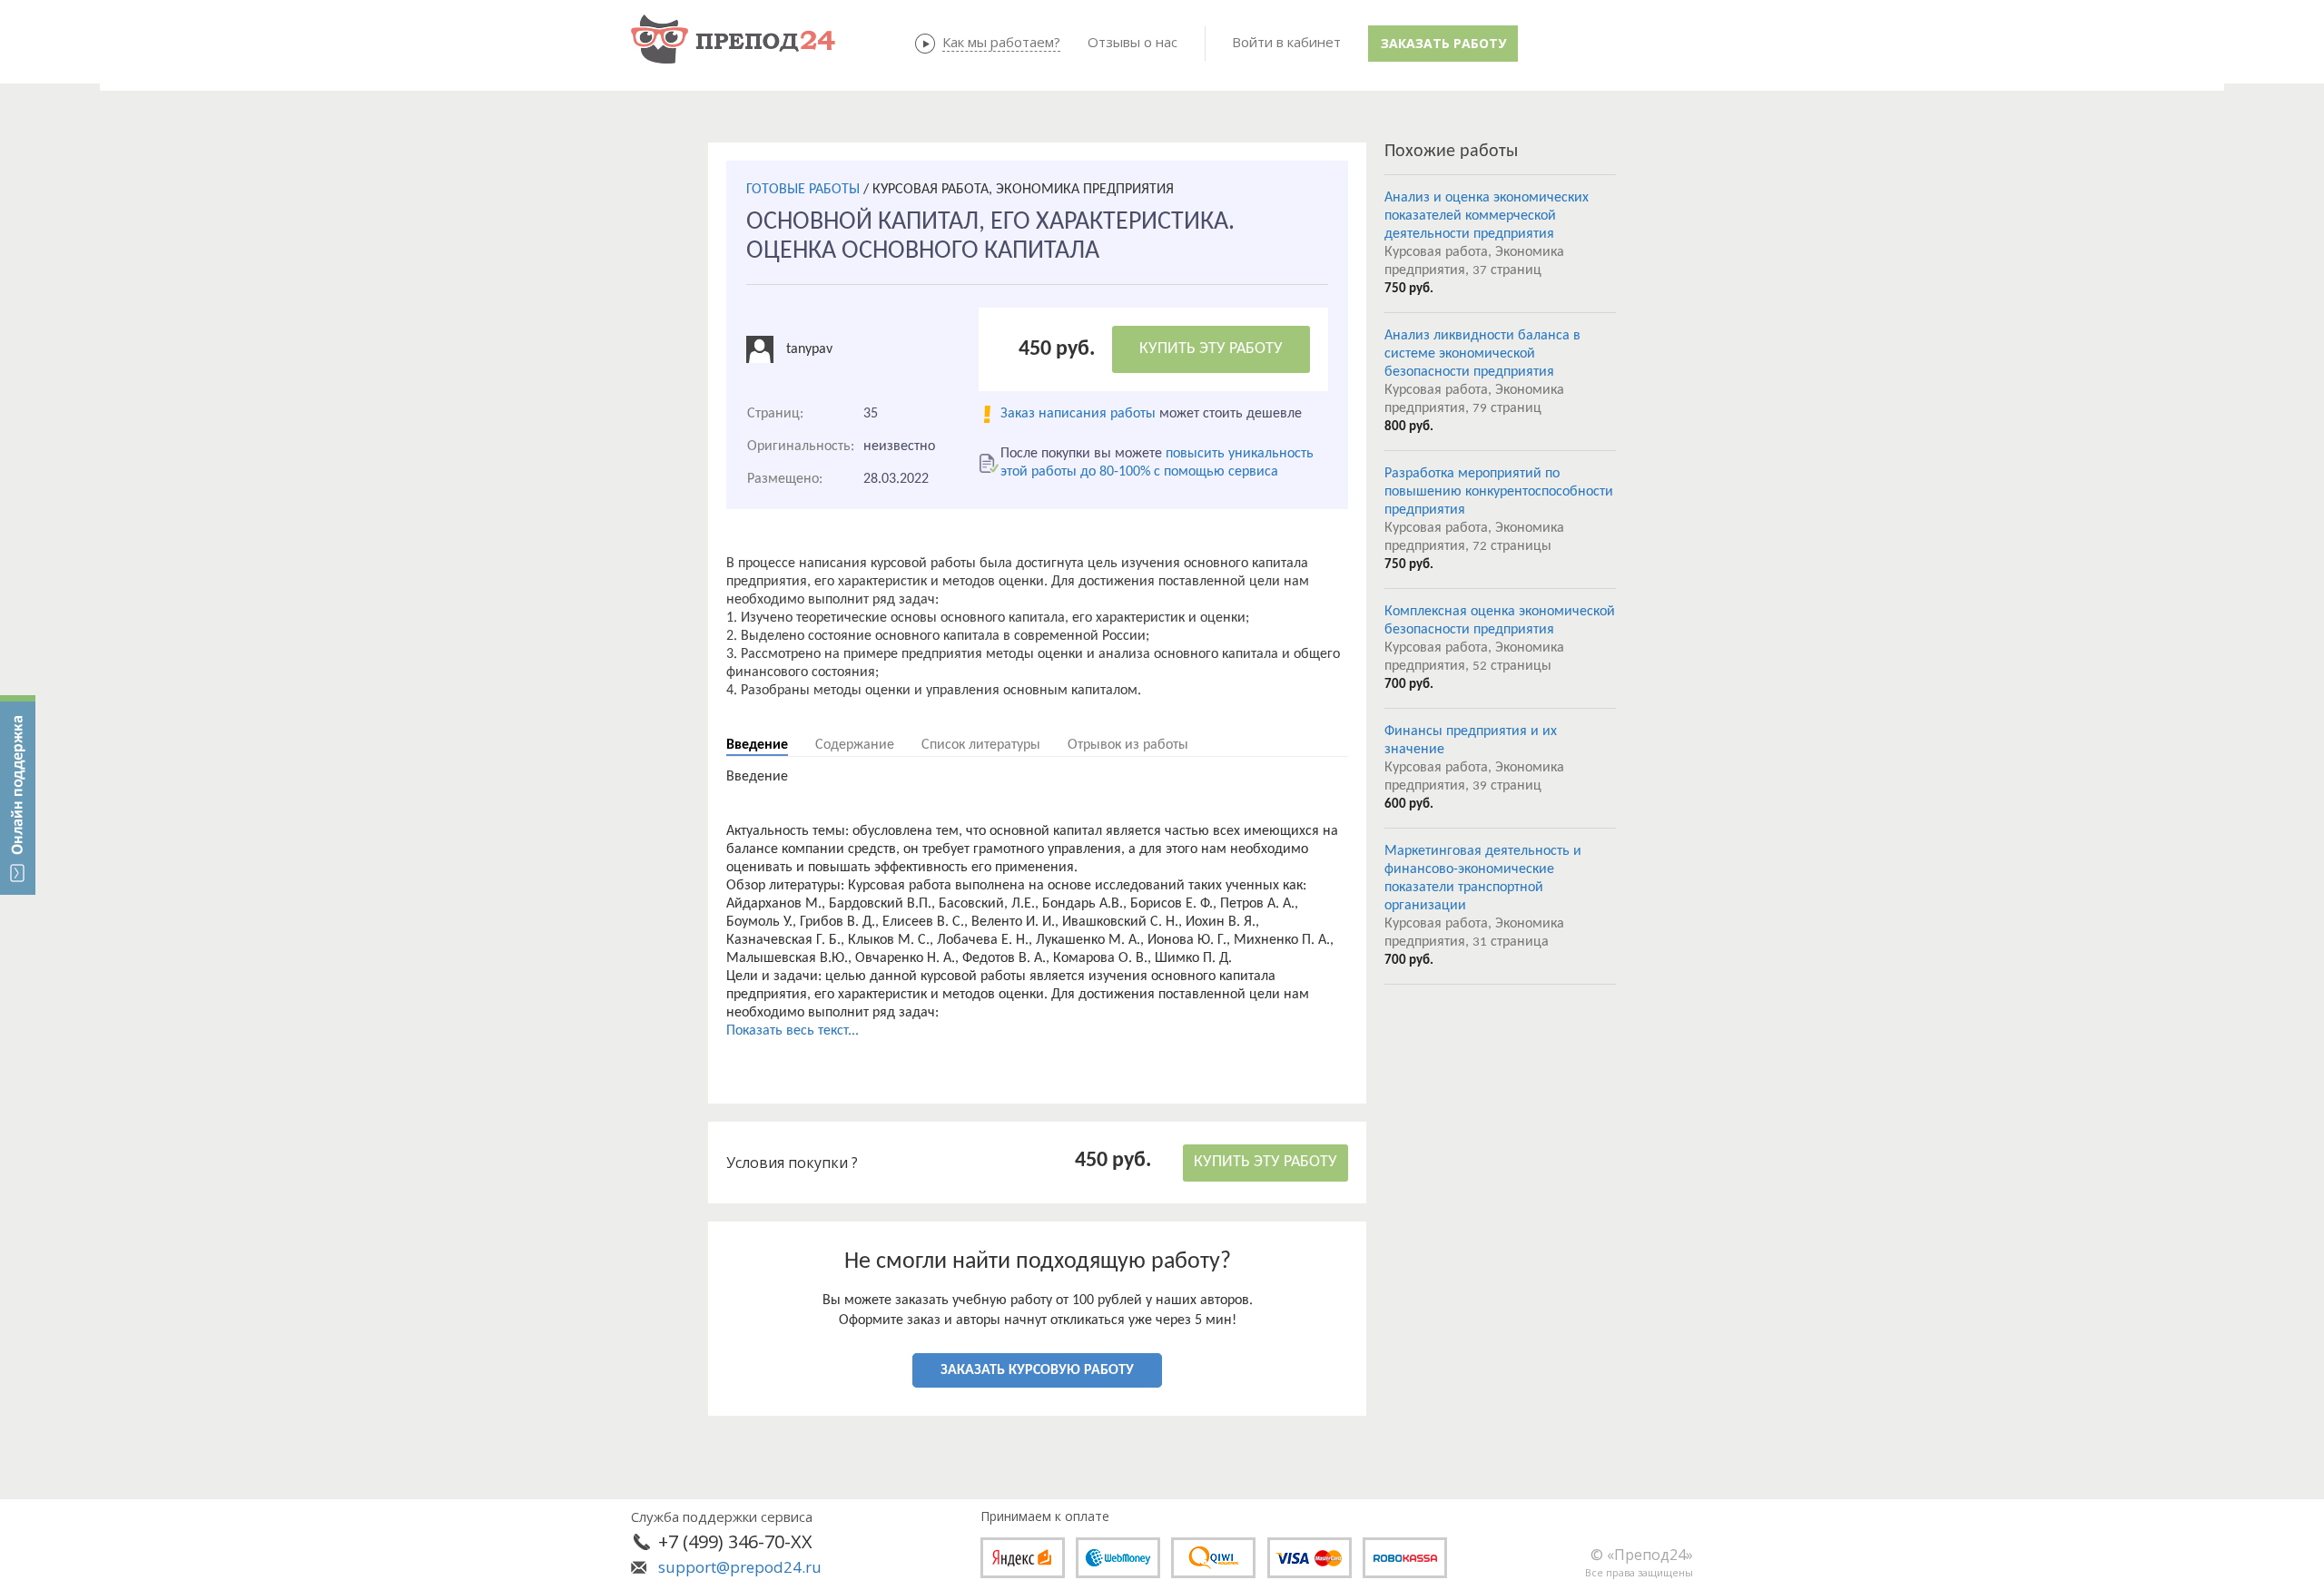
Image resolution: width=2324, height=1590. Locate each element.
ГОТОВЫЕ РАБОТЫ (803, 190)
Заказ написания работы (1078, 414)
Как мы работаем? (1001, 42)
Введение (757, 745)
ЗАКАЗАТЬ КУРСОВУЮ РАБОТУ (1037, 1370)
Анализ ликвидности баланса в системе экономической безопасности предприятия (1482, 354)
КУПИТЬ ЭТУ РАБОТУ (1211, 349)
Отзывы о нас (1132, 42)
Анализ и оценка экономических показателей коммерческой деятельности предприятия (1487, 216)
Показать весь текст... (793, 1031)
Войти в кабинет (1286, 42)
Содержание (855, 745)
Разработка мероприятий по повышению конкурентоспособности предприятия (1499, 492)
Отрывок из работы (1128, 745)
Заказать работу (1443, 43)
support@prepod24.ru (740, 1567)
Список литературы (981, 745)
